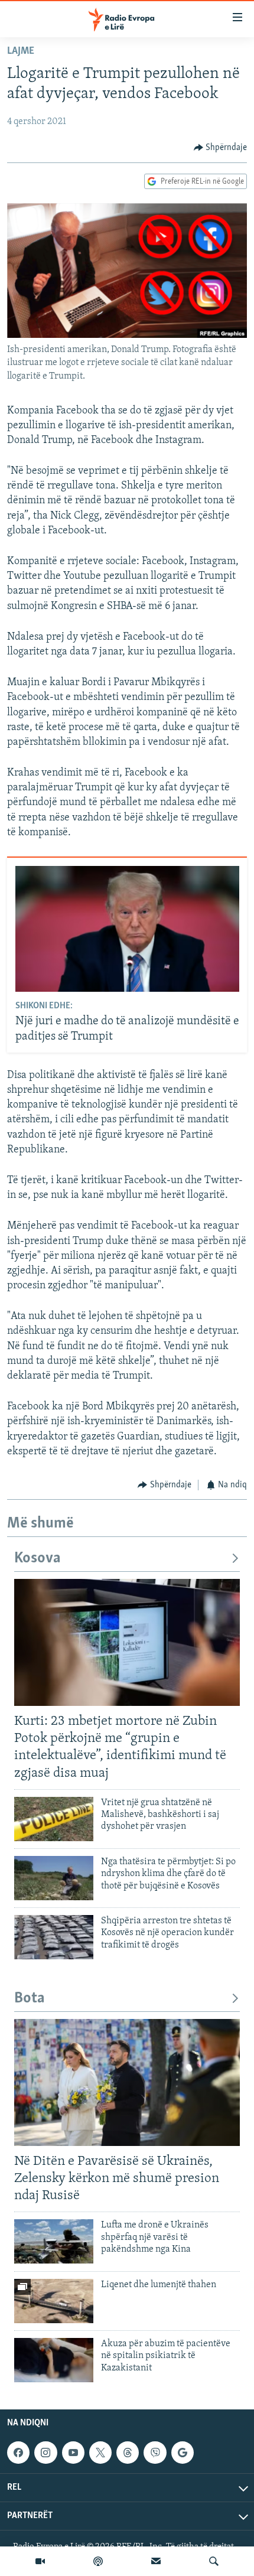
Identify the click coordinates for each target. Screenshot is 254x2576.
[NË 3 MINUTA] (156, 2561)
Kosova (38, 1559)
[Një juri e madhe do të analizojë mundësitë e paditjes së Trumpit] (127, 929)
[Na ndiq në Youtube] (73, 2453)
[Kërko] (214, 2561)
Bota (30, 1999)
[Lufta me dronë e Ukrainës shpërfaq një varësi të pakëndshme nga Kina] (54, 2241)
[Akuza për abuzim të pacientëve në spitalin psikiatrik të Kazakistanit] (54, 2360)
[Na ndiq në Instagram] (45, 2453)
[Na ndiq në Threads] (128, 2453)
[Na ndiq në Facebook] (18, 2453)
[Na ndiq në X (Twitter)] (100, 2453)
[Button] (221, 148)
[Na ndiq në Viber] (155, 2453)
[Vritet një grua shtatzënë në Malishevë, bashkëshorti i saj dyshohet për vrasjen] (54, 1819)
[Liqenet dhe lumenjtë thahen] (54, 2301)
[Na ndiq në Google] (183, 2453)
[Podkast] (98, 2561)
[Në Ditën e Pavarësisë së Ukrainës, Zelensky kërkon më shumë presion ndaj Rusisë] (127, 2082)
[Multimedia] (40, 2561)
